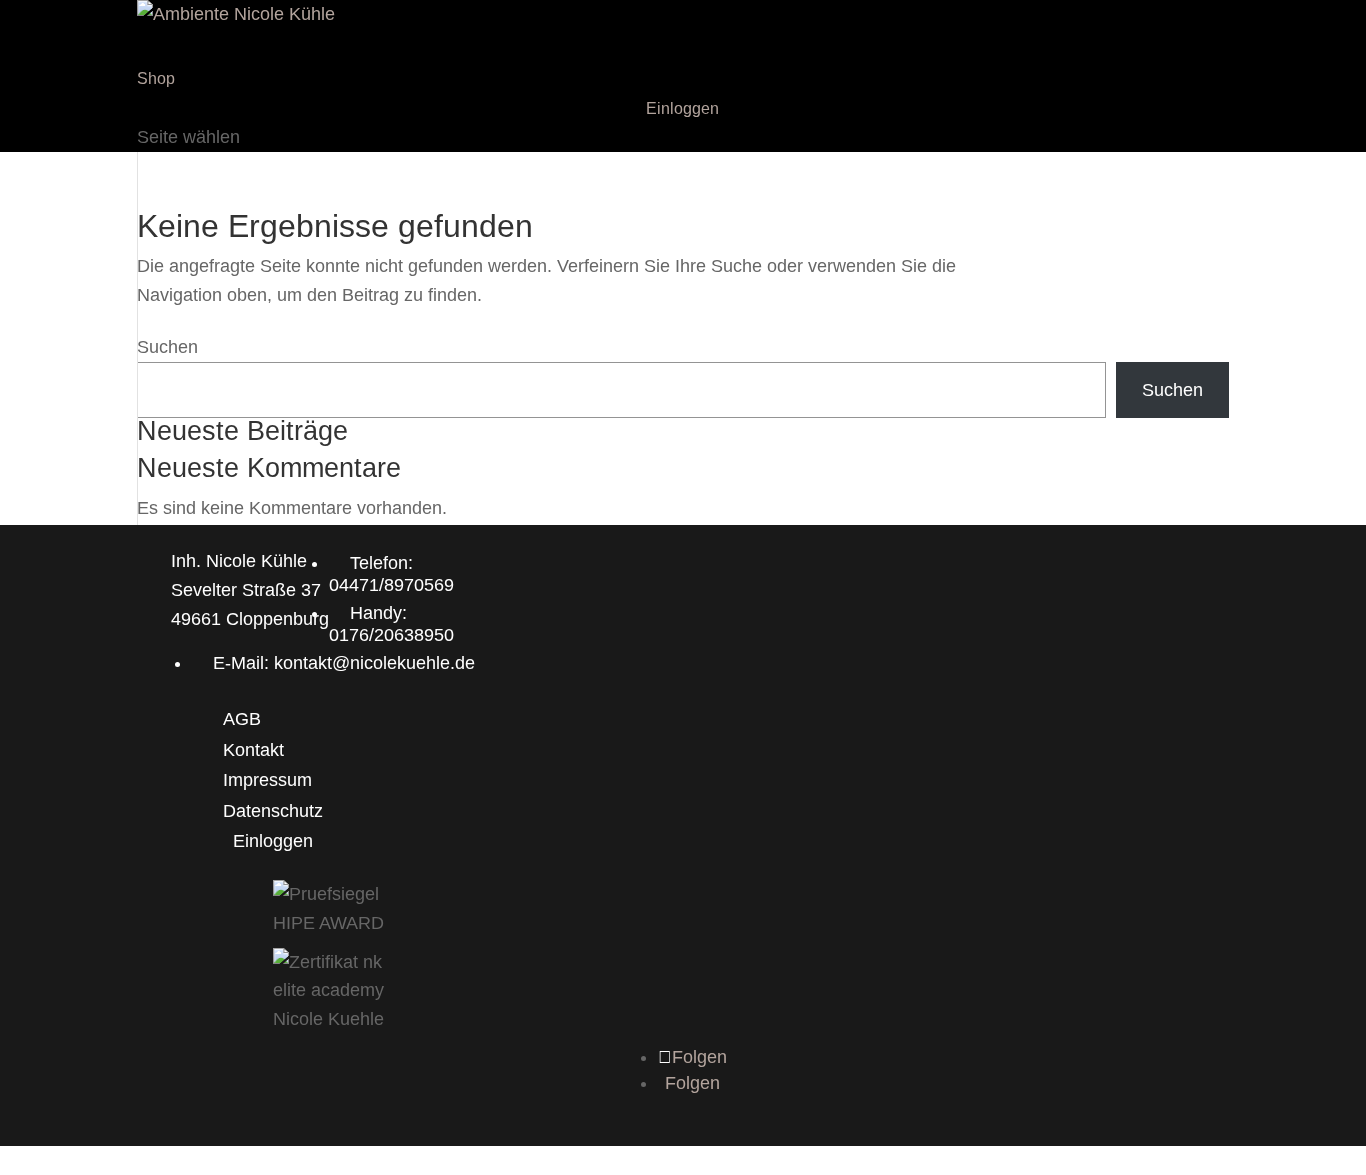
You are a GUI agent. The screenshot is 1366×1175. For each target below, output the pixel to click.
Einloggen (682, 108)
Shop (156, 78)
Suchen (167, 347)
